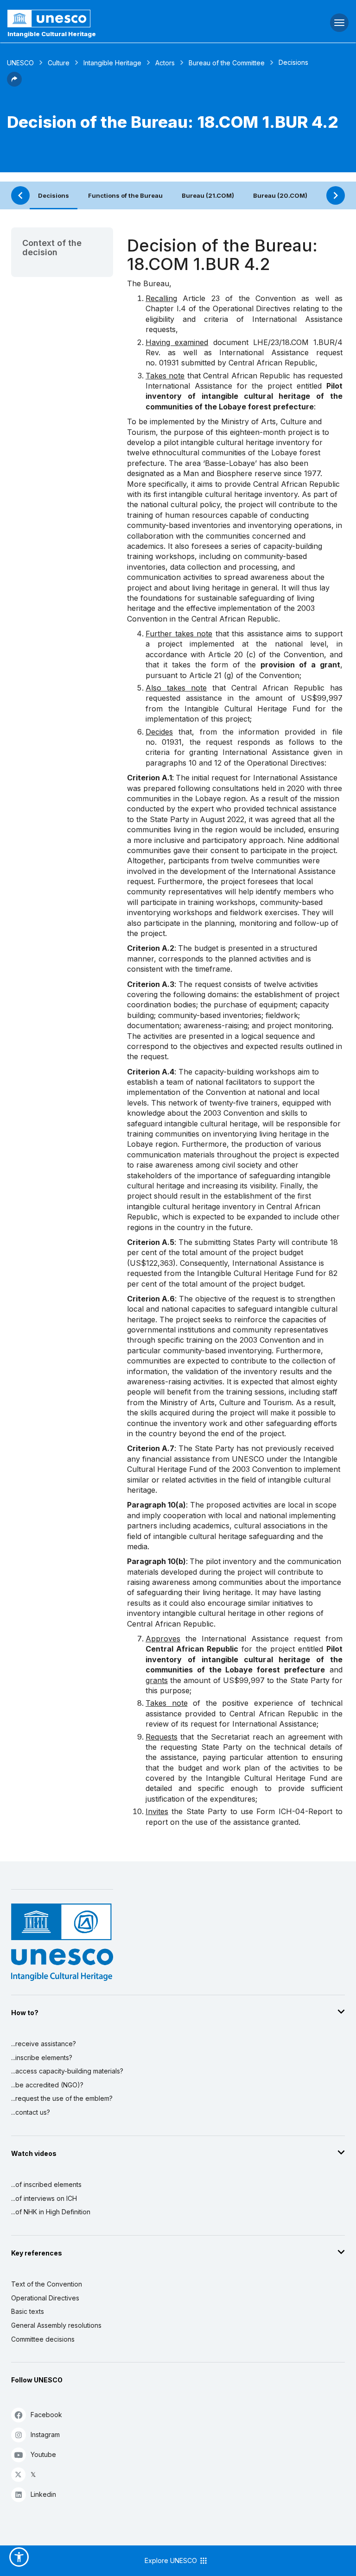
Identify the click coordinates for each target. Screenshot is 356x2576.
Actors (165, 63)
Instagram (45, 2435)
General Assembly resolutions (56, 2325)
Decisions (54, 195)
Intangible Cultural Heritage (52, 34)
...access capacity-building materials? (67, 2071)
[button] (14, 84)
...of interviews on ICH (44, 2198)
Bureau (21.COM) (208, 195)
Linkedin (43, 2494)
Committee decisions (43, 2339)
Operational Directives (45, 2298)
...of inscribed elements (46, 2184)
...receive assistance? (44, 2044)
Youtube (43, 2454)
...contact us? (31, 2112)
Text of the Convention (47, 2284)
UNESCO (20, 63)
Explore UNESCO (172, 2560)
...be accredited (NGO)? (47, 2085)
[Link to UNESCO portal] (119, 19)
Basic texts (28, 2311)
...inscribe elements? (42, 2058)
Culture (59, 63)
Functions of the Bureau (125, 195)
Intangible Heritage (112, 63)
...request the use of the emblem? (62, 2098)
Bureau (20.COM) (280, 195)
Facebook (46, 2415)
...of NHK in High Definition (51, 2212)
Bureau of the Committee (227, 63)
